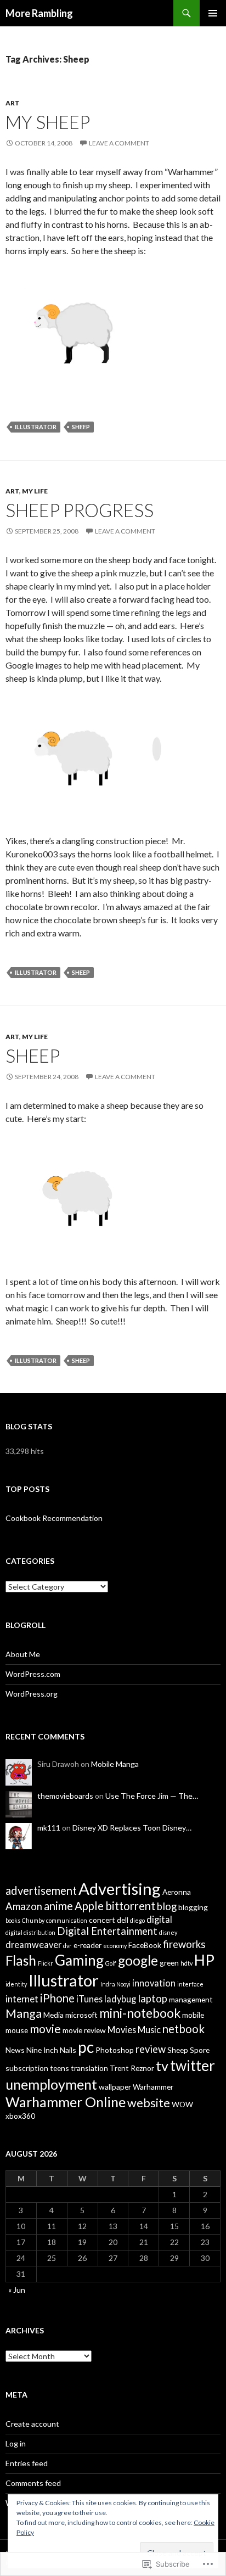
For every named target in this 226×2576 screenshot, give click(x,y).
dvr (67, 1946)
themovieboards (65, 1796)
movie (45, 2029)
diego (137, 1920)
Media (53, 2015)
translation (89, 2068)
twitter (193, 2066)
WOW (182, 2104)
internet (22, 1999)
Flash (21, 1960)
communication (67, 1920)
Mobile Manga (115, 1764)
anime (58, 1906)
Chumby (33, 1920)
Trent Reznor (132, 2068)
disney (168, 1932)
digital (159, 1919)
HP (204, 1960)
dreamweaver (33, 1944)
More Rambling (39, 13)
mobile (193, 2015)
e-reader (87, 1945)
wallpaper (115, 2087)
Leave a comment (119, 143)
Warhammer (153, 2087)
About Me (23, 1654)
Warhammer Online (66, 2102)
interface (190, 1984)
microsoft (81, 2015)
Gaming (79, 1960)
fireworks (184, 1944)
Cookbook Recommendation (54, 1518)
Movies (122, 2030)
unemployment (51, 2084)
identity (16, 1984)
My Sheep (48, 122)
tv (162, 2066)
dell (123, 1920)
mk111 (49, 1828)
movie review (84, 2030)
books (13, 1920)
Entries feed (27, 2463)
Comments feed (33, 2483)
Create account (32, 2424)
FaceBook (145, 1945)
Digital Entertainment (107, 1931)
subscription (27, 2068)
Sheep (81, 427)
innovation (154, 1983)
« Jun (17, 2290)
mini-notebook (140, 2013)
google (138, 1960)
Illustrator (36, 427)
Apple (89, 1906)
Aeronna (177, 1892)
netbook (183, 2029)
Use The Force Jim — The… (152, 1796)
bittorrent (130, 1906)
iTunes (89, 1999)
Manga (24, 2013)
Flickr (46, 1963)
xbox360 (20, 2116)
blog (167, 1906)
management (191, 1999)
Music (149, 2030)
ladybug (120, 1999)
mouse (17, 2030)
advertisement (41, 1890)
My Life (35, 491)
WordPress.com (33, 1674)
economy (115, 1946)
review (151, 2049)
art (13, 103)
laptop (152, 1999)
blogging (193, 1907)
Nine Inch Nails (51, 2050)
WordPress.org (32, 1694)
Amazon (24, 1906)
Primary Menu (213, 13)
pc (86, 2047)
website (149, 2103)
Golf (111, 1963)
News (15, 2050)
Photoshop (115, 2050)
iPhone (57, 1998)
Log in (16, 2443)
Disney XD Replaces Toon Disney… (132, 1828)
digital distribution (30, 1932)
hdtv (187, 1963)
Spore (200, 2050)
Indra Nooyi (115, 1984)
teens (60, 2068)
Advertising (120, 1888)
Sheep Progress (80, 510)
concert (102, 1920)
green (169, 1963)
